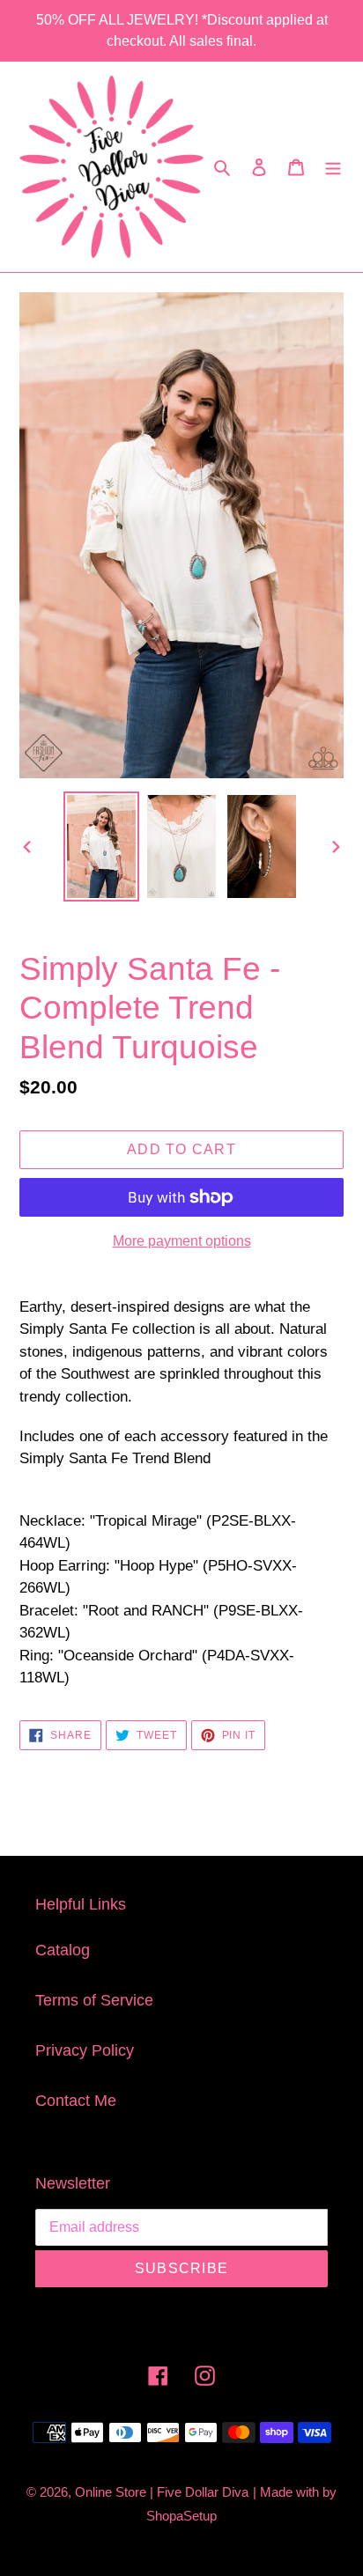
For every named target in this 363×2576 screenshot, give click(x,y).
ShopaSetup (181, 2516)
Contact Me (76, 2101)
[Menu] (333, 167)
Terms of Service (94, 2000)
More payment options (182, 1241)
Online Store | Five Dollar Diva (162, 2492)
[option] (102, 846)
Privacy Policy (85, 2050)
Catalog (63, 1950)
